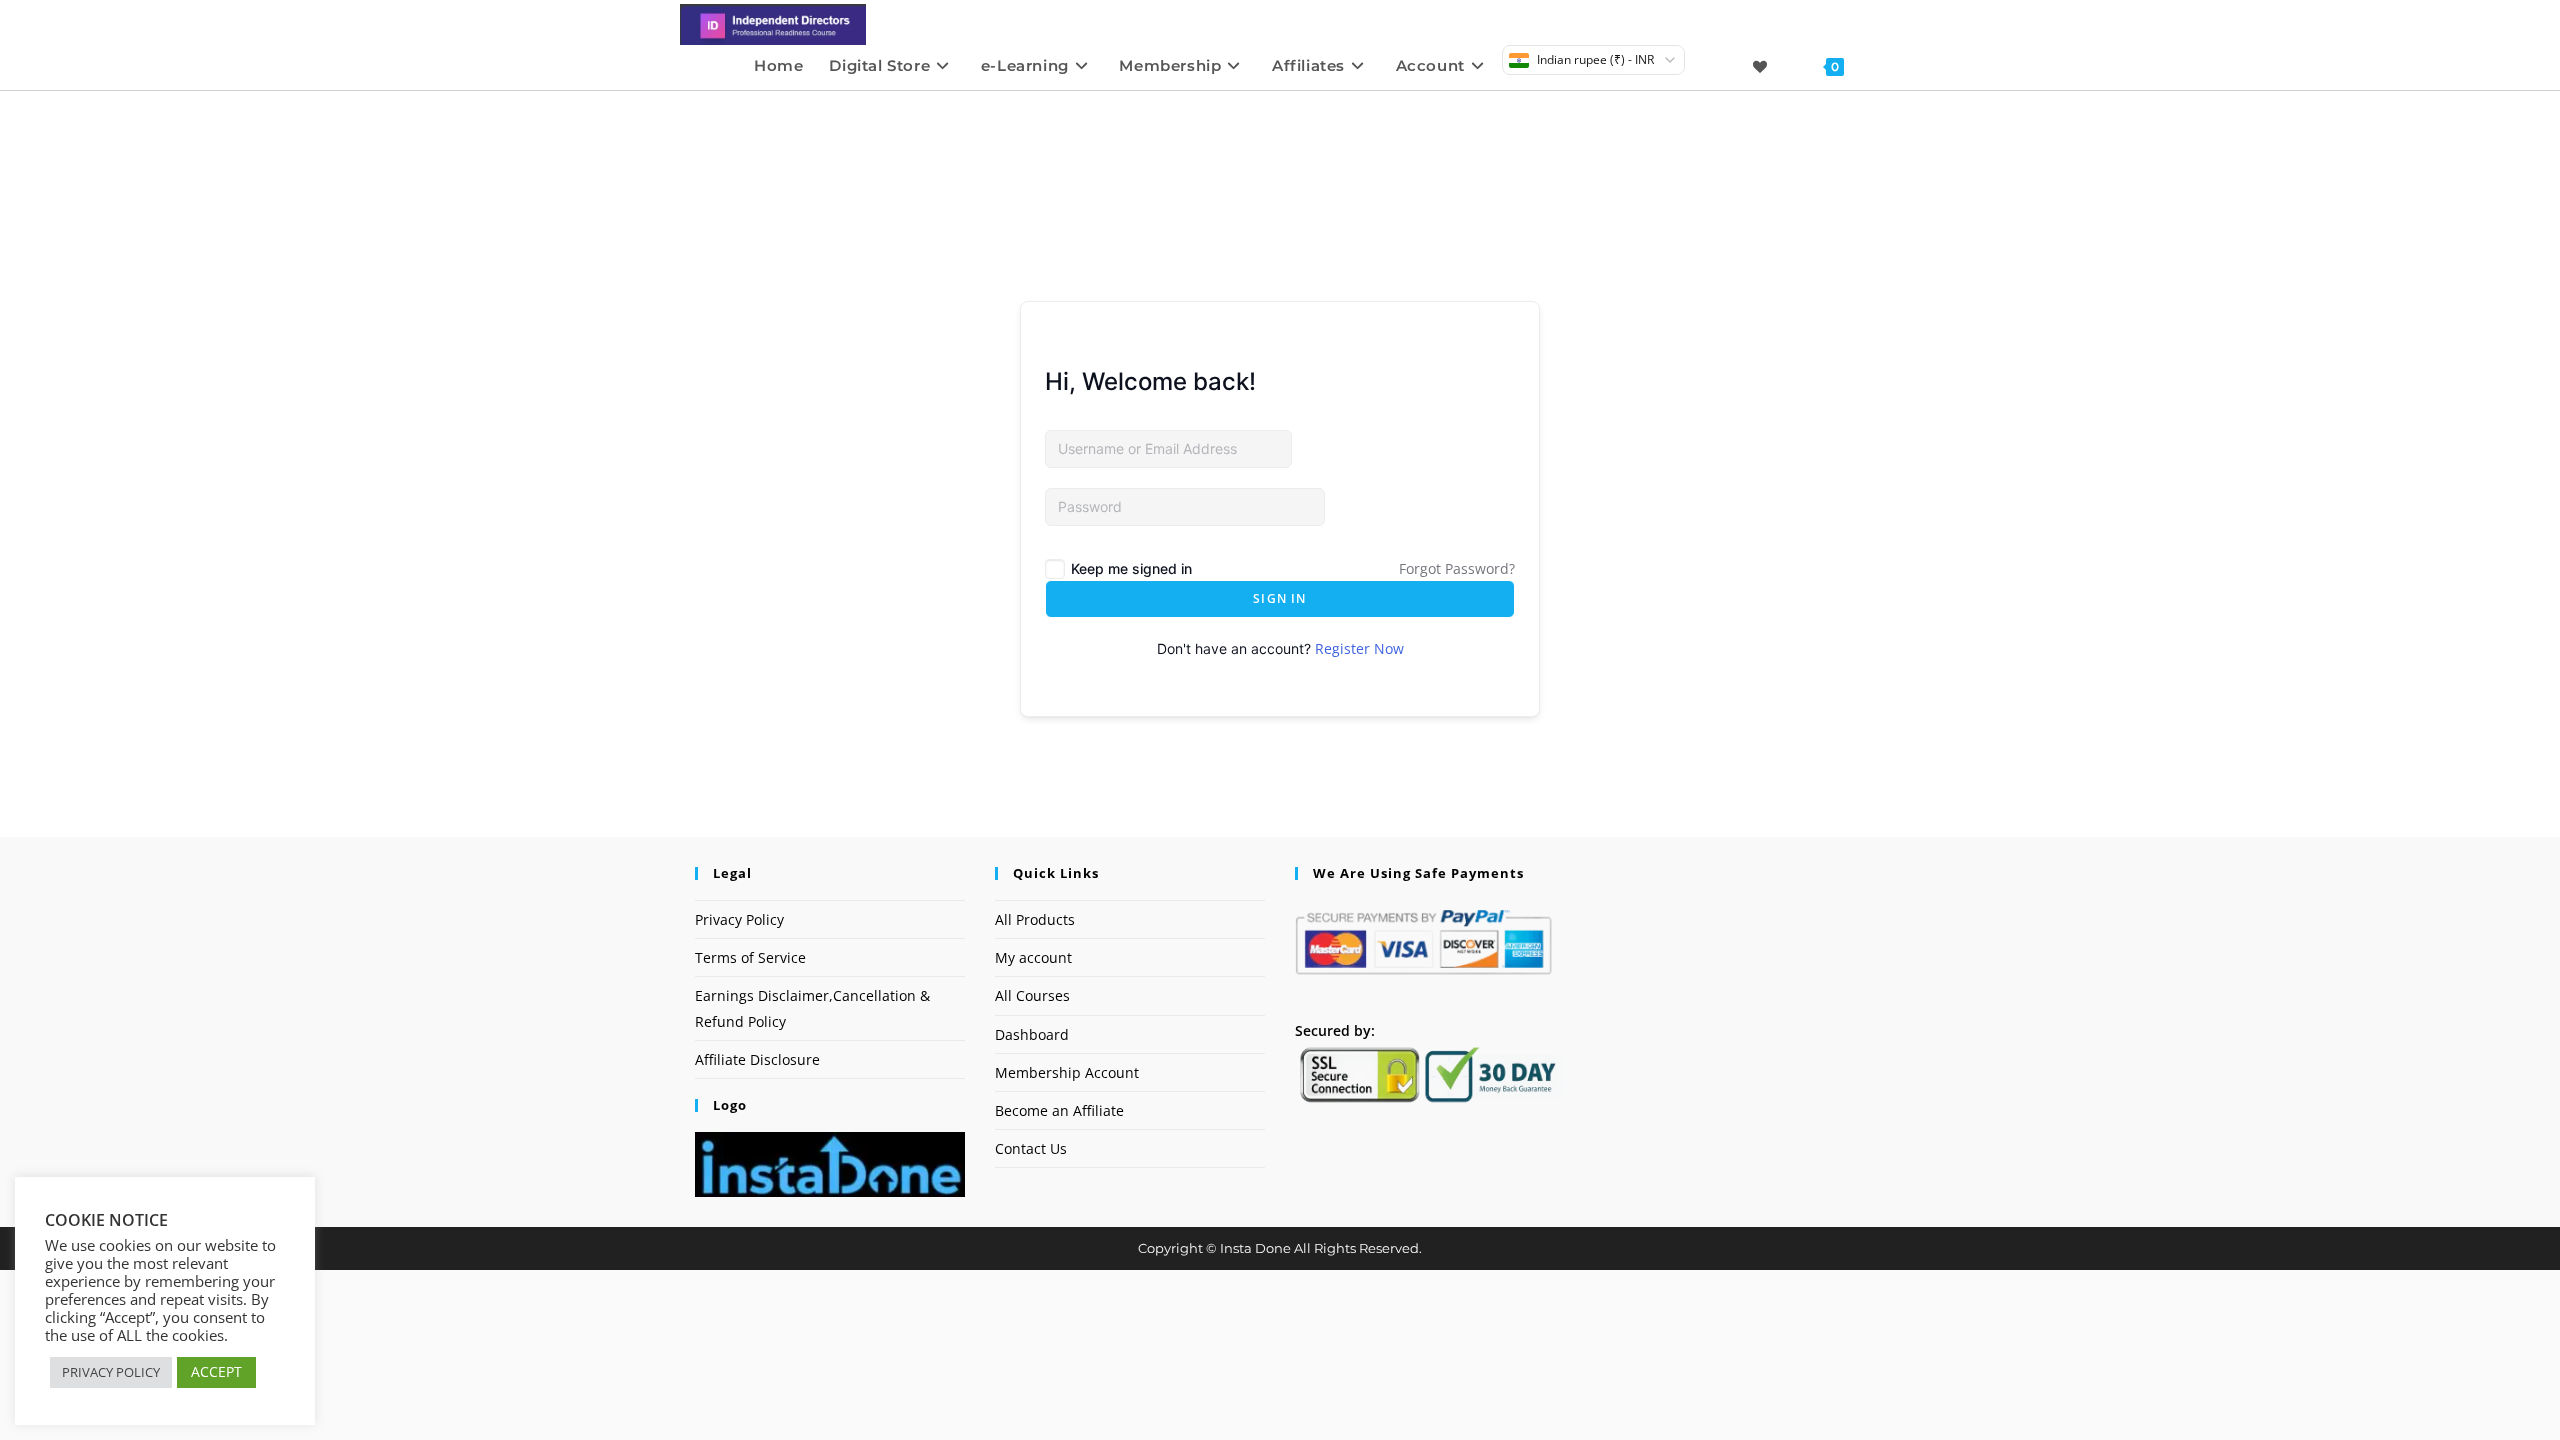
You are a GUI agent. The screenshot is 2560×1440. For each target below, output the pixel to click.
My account (1033, 957)
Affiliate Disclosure (757, 1059)
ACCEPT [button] (216, 1371)
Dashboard (1032, 1034)
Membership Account (1067, 1072)
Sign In (1279, 598)
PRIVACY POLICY (111, 1372)
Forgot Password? (1457, 568)
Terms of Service (750, 957)
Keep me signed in (1131, 568)
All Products (1035, 919)
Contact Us (1031, 1148)
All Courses (1032, 995)
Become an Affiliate (1059, 1110)
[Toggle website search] (1876, 65)
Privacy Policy (739, 919)
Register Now (1359, 648)
